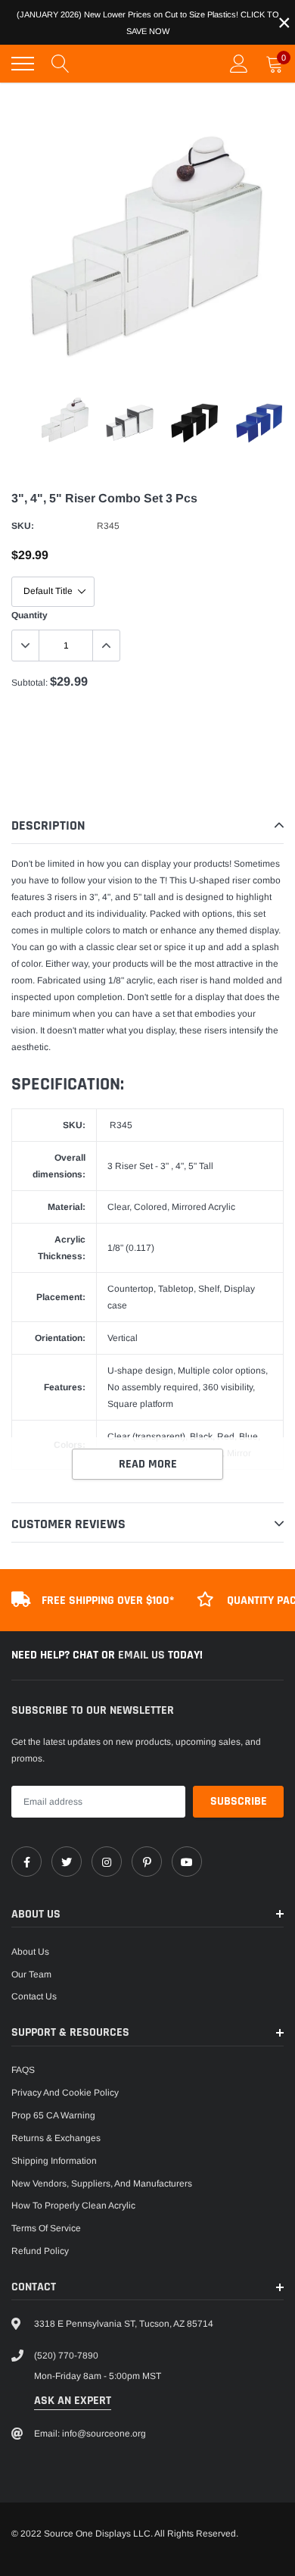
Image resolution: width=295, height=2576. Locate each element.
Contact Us (34, 1996)
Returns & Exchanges (56, 2138)
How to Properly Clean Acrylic (73, 2206)
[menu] (23, 64)
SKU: (23, 526)
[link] (26, 1862)
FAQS (23, 2070)
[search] (61, 64)
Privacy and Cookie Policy (65, 2093)
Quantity (29, 615)
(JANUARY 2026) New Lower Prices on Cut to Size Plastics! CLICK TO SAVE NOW (148, 23)
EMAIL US (143, 1655)
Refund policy (40, 2251)
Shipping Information (54, 2161)
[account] (239, 64)
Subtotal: (29, 683)
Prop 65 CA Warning (53, 2115)
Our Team (31, 1974)
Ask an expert (73, 2401)
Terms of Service (46, 2228)
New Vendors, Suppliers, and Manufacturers (102, 2184)
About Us (30, 1952)
